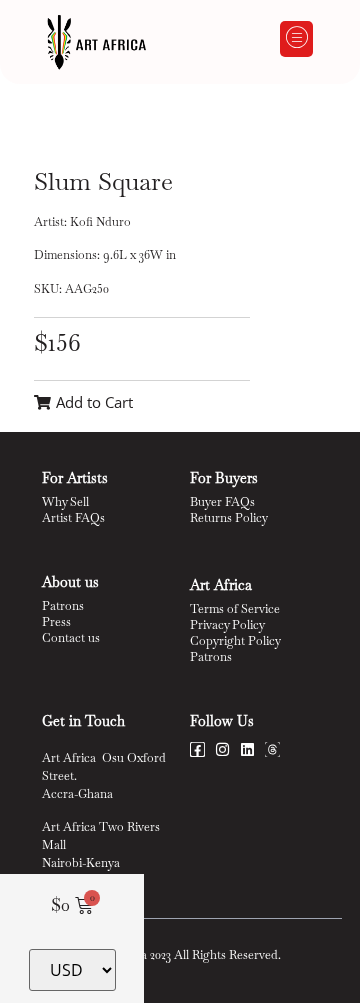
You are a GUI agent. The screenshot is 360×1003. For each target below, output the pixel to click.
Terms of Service (235, 609)
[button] (296, 39)
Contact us (71, 638)
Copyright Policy (235, 641)
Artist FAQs (73, 518)
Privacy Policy (227, 625)
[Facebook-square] (197, 749)
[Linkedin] (247, 749)
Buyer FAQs (222, 502)
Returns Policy (229, 518)
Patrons (63, 606)
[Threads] (272, 749)
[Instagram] (222, 749)
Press (56, 622)
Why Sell (65, 502)
